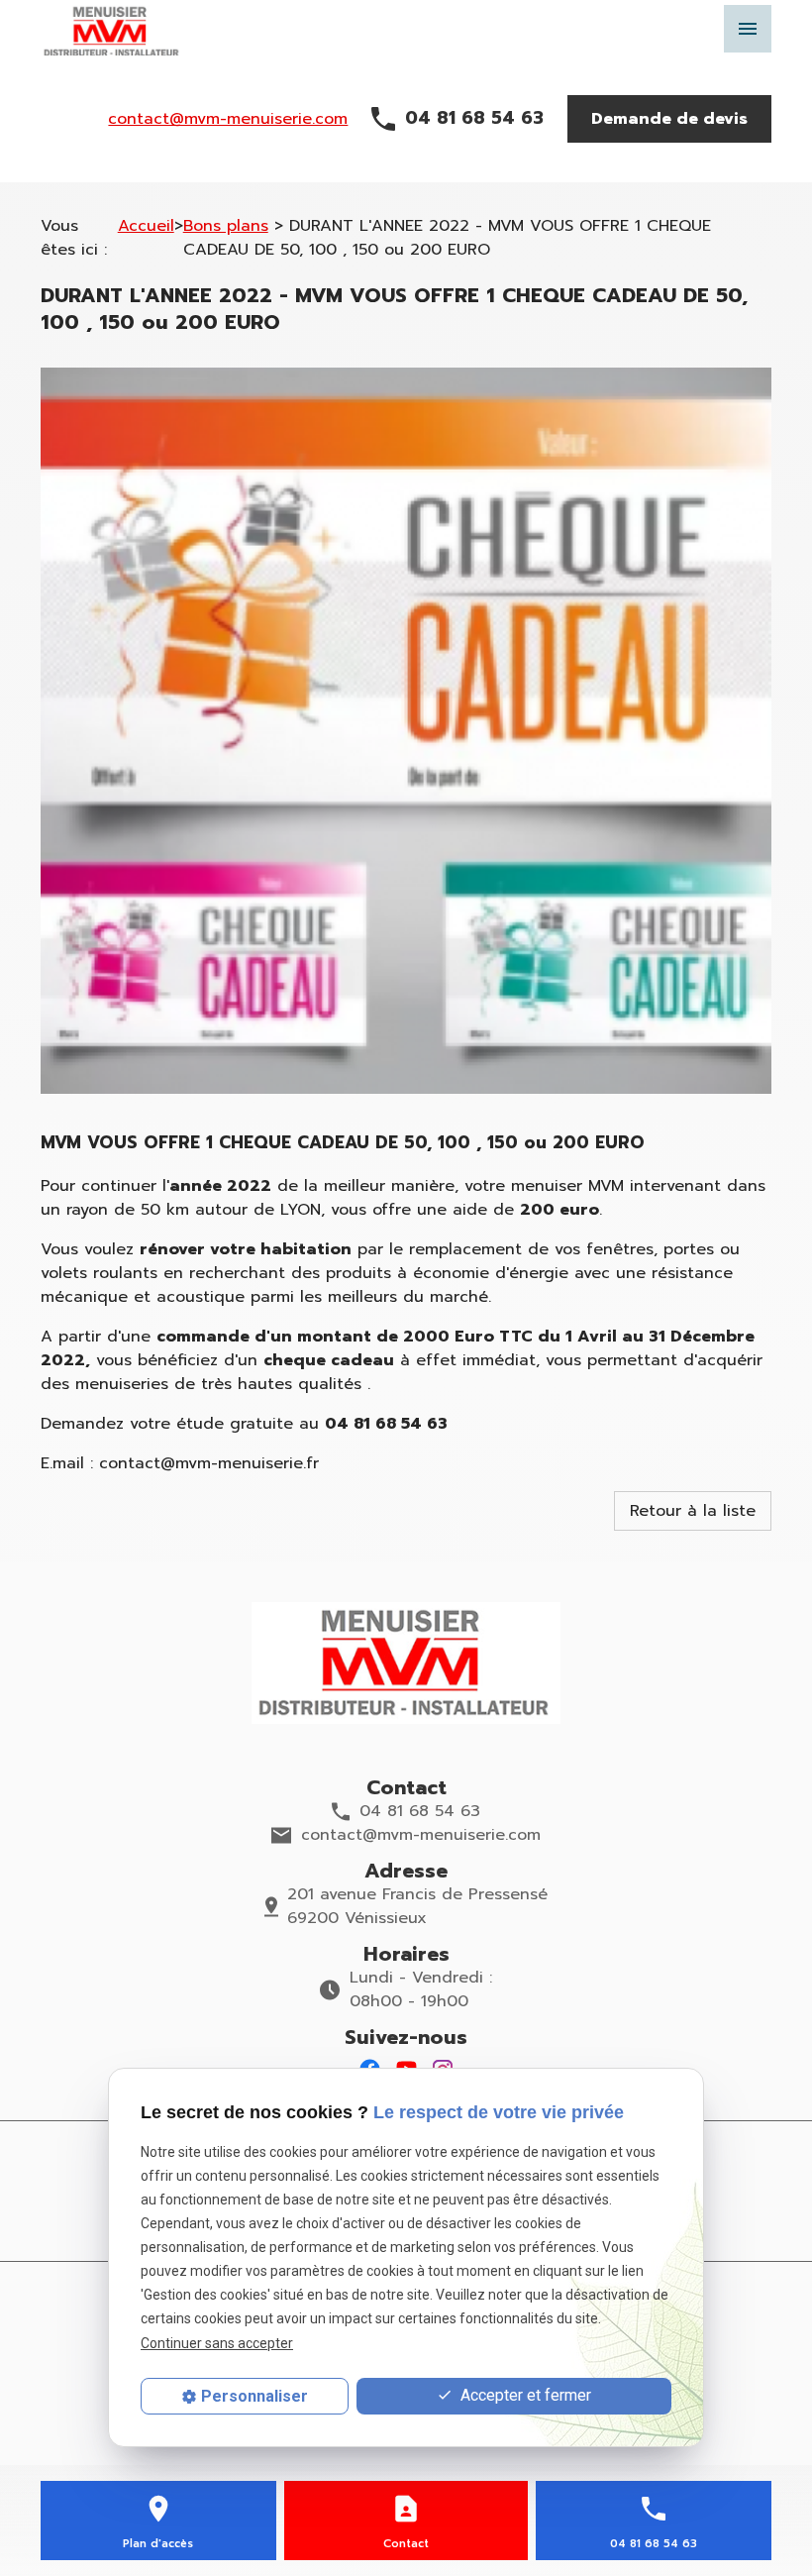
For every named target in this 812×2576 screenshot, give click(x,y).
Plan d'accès (158, 2544)
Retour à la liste (693, 1511)
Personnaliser (254, 2396)
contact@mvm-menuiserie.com (228, 119)
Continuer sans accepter (217, 2343)
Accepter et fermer (524, 2395)
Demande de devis (669, 119)
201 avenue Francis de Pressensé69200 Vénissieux (417, 1906)
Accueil (146, 226)
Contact (406, 2544)
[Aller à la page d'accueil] (406, 1663)
